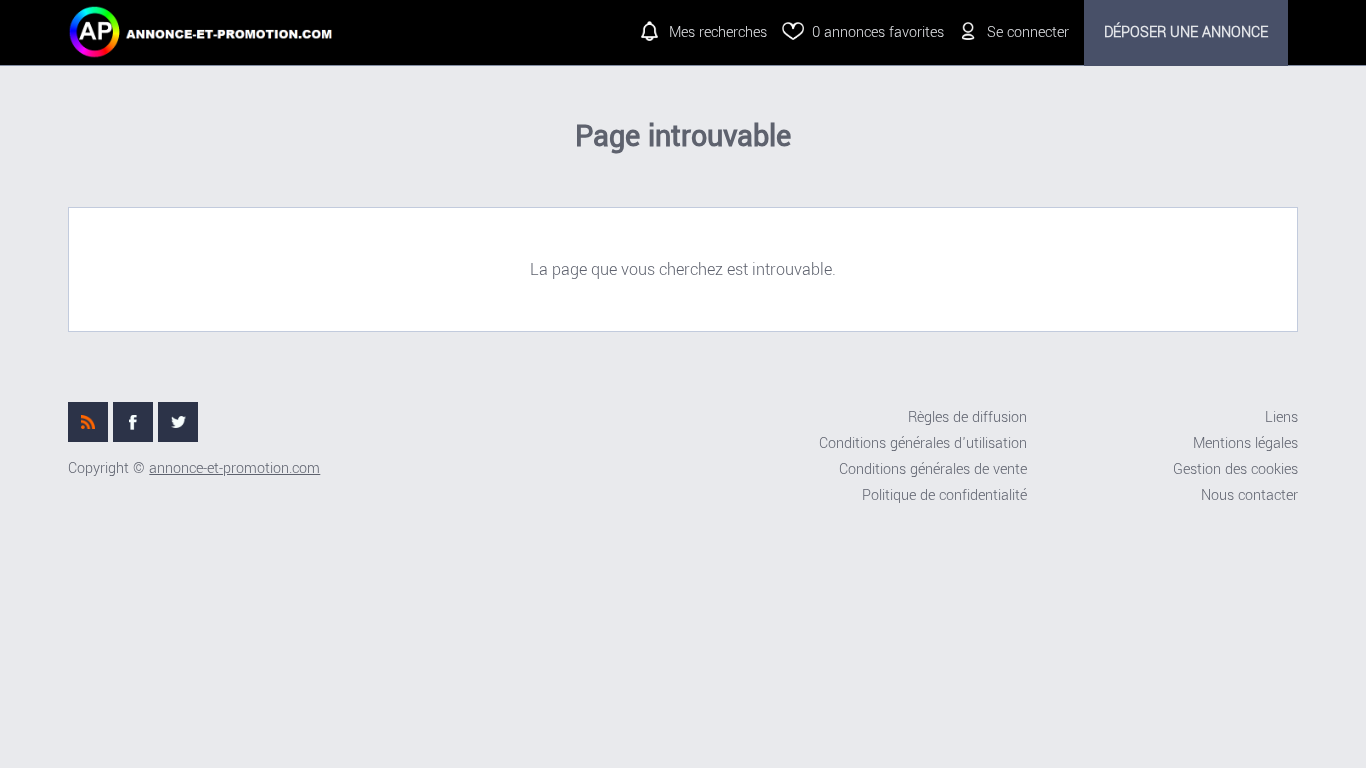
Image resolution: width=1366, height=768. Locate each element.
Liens (1281, 417)
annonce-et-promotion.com (234, 468)
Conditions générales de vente (933, 469)
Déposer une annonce (1186, 32)
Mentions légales (1245, 443)
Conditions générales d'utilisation (923, 443)
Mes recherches (718, 32)
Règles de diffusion (967, 417)
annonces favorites (878, 32)
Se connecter (1028, 32)
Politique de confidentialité (944, 495)
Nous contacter (1249, 495)
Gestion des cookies (1235, 469)
